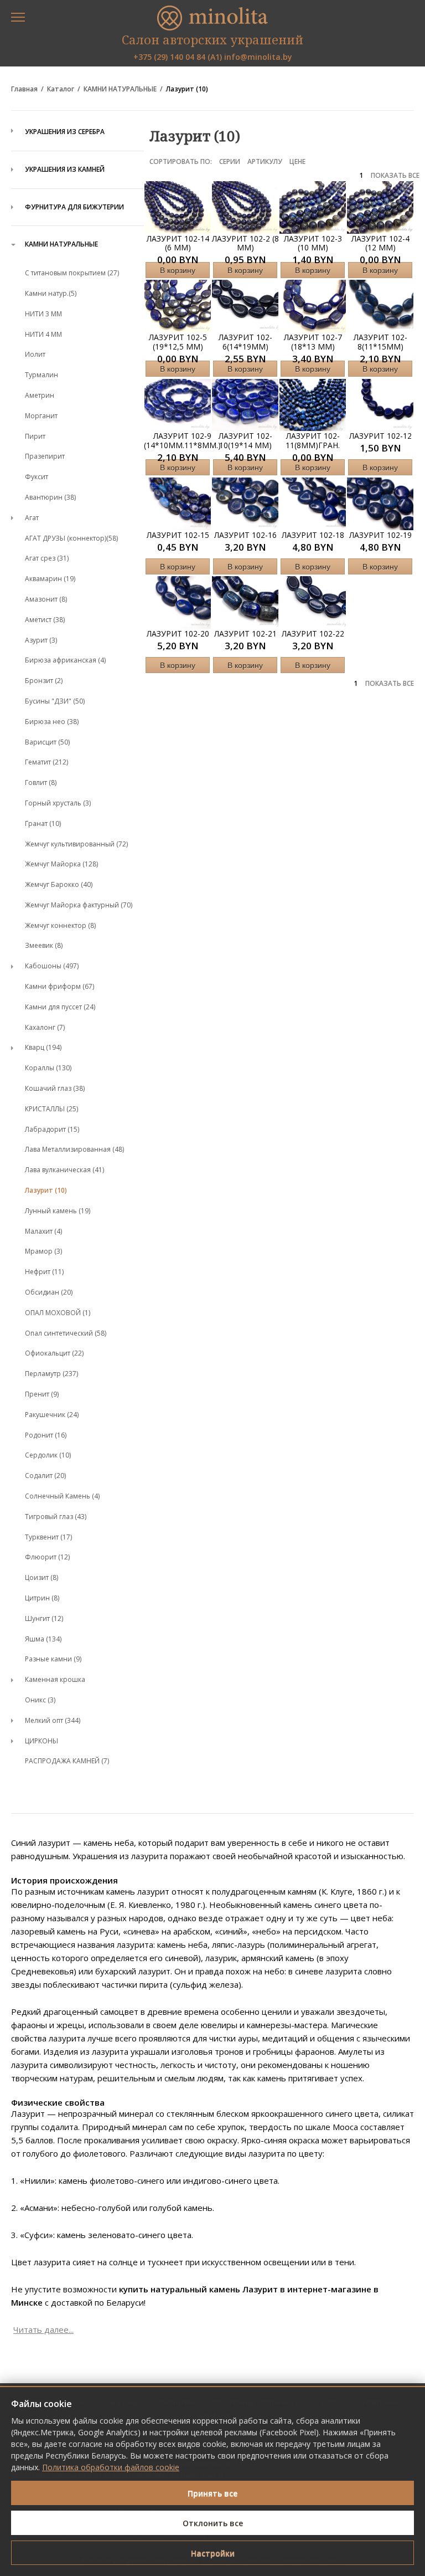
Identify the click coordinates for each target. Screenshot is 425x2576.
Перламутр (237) (51, 1374)
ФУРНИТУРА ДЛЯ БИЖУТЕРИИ (74, 207)
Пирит (35, 436)
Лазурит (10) (187, 89)
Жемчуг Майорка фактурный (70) (79, 905)
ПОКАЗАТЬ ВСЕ (395, 176)
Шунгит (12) (44, 1618)
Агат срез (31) (47, 558)
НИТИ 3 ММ (43, 314)
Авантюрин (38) (50, 497)
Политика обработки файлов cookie (111, 2467)
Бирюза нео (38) (52, 722)
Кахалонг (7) (45, 1027)
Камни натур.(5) (51, 293)
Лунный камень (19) (58, 1211)
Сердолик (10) (48, 1455)
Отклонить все (213, 2523)
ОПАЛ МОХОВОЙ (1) (58, 1313)
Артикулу (265, 161)
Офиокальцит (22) (54, 1353)
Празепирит (45, 456)
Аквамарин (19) (50, 579)
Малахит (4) (43, 1231)
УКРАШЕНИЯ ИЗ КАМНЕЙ (65, 169)
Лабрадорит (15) (52, 1129)
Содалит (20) (45, 1476)
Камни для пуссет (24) (60, 1007)
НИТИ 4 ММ (43, 334)
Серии (230, 161)
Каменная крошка (55, 1679)
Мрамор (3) (43, 1251)
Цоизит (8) (42, 1577)
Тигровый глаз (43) (56, 1517)
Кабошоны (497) (52, 966)
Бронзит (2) (44, 681)
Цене (297, 161)
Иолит (35, 354)
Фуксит (37, 477)
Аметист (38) (45, 620)
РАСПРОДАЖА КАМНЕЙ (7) (67, 1761)
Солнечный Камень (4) (62, 1496)
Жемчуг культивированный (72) (76, 844)
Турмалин (42, 375)
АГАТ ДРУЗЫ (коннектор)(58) (71, 538)
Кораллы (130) (48, 1068)
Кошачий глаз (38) (55, 1088)
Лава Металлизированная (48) (74, 1149)
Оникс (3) (40, 1700)
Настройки (213, 2553)
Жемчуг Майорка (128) (61, 864)
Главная (24, 89)
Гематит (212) (46, 762)
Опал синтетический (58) (66, 1333)
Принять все (212, 2493)
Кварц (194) (43, 1047)
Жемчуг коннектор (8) (60, 925)
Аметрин (40, 395)
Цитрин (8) (42, 1598)
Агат (32, 518)
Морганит (41, 416)
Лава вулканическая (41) (64, 1170)
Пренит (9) (42, 1394)
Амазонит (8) (46, 599)
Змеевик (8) (44, 945)
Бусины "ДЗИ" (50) (55, 701)
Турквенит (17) (48, 1537)
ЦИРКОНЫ (42, 1741)
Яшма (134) (43, 1639)
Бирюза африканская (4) (65, 660)
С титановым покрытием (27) (72, 273)
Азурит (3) (41, 640)
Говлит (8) (41, 782)
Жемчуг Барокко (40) (59, 884)
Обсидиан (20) (49, 1292)
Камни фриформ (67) (59, 986)
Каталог (61, 89)
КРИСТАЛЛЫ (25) (51, 1109)
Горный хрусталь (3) (58, 803)
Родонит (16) (46, 1435)
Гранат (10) (43, 823)
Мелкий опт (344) (53, 1720)
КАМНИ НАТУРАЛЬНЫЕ (120, 89)
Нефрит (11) (44, 1272)
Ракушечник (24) (52, 1415)
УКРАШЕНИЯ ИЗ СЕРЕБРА (65, 132)
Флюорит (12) (47, 1557)
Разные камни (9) (53, 1659)
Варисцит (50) (47, 742)
